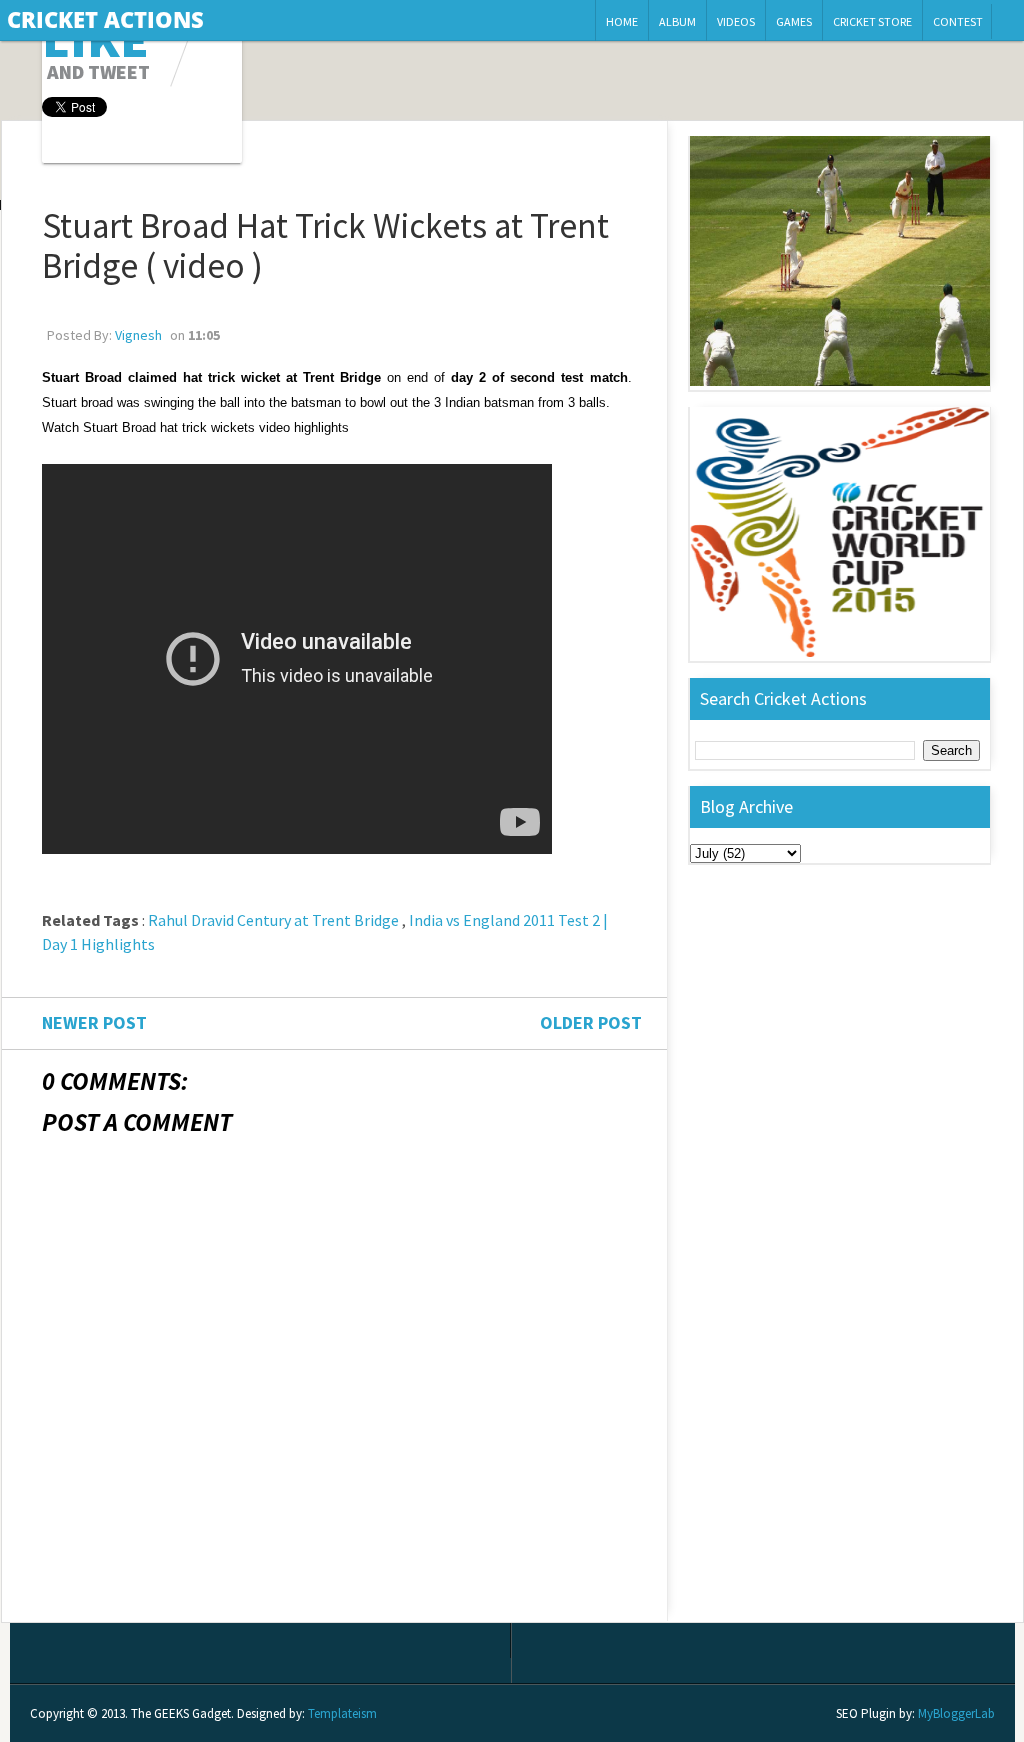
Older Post (591, 1022)
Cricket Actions (105, 19)
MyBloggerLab (956, 1713)
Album (677, 21)
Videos (736, 21)
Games (794, 21)
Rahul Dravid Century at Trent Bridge (273, 920)
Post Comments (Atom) (178, 1605)
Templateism (342, 1713)
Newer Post (94, 1022)
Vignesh (138, 335)
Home (622, 21)
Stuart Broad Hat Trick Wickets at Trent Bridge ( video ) (325, 246)
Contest (958, 21)
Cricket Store (872, 21)
